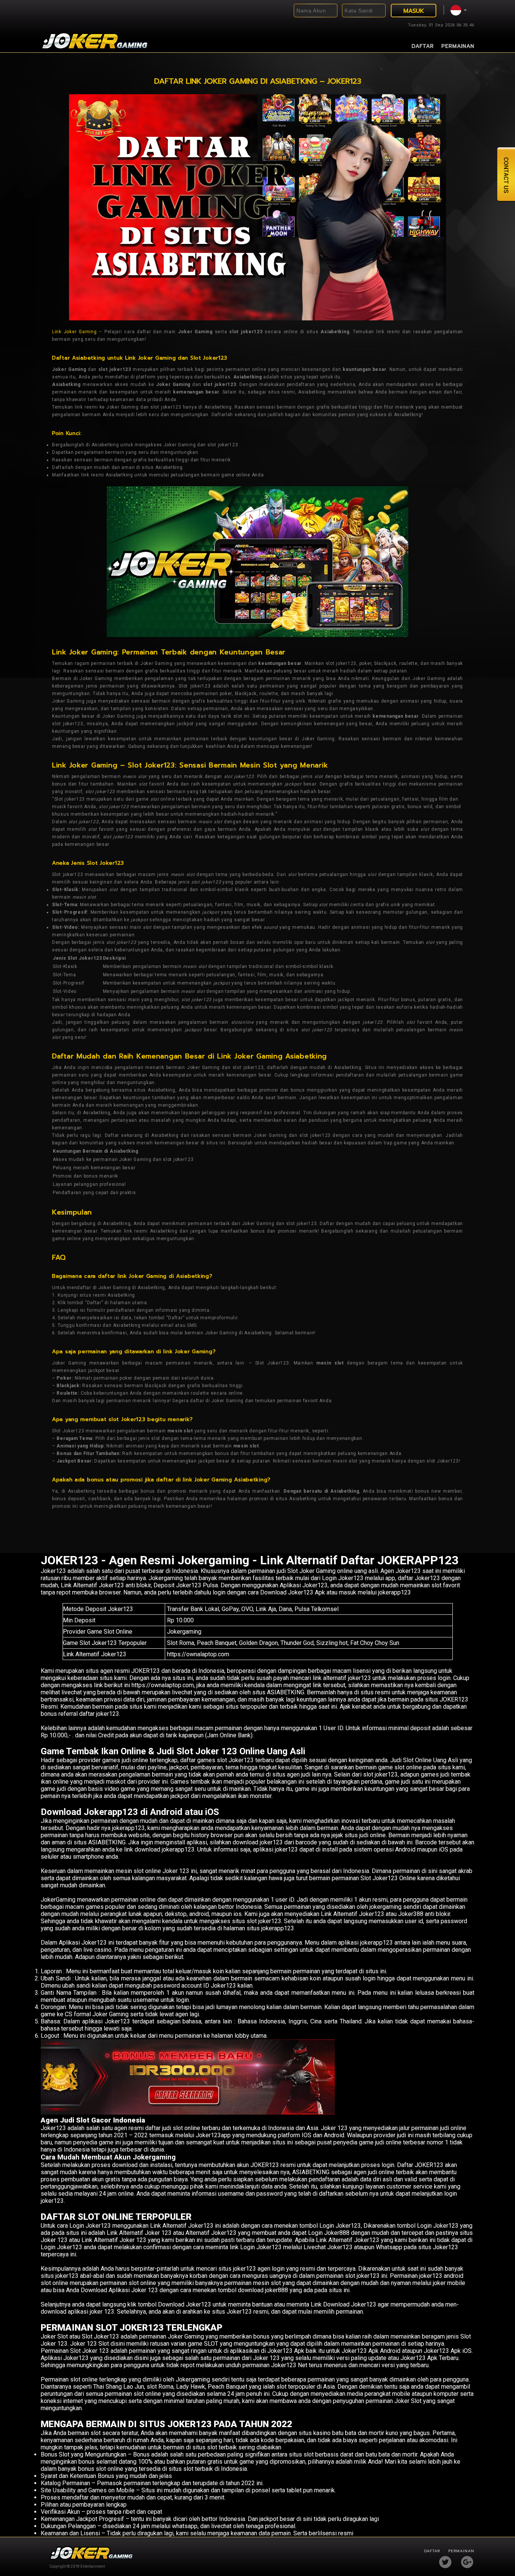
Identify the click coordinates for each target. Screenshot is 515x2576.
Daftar (423, 46)
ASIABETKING (107, 1842)
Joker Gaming (186, 2336)
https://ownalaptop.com (198, 1654)
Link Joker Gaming (74, 332)
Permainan (458, 46)
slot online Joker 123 (161, 1871)
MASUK (414, 11)
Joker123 (53, 1571)
